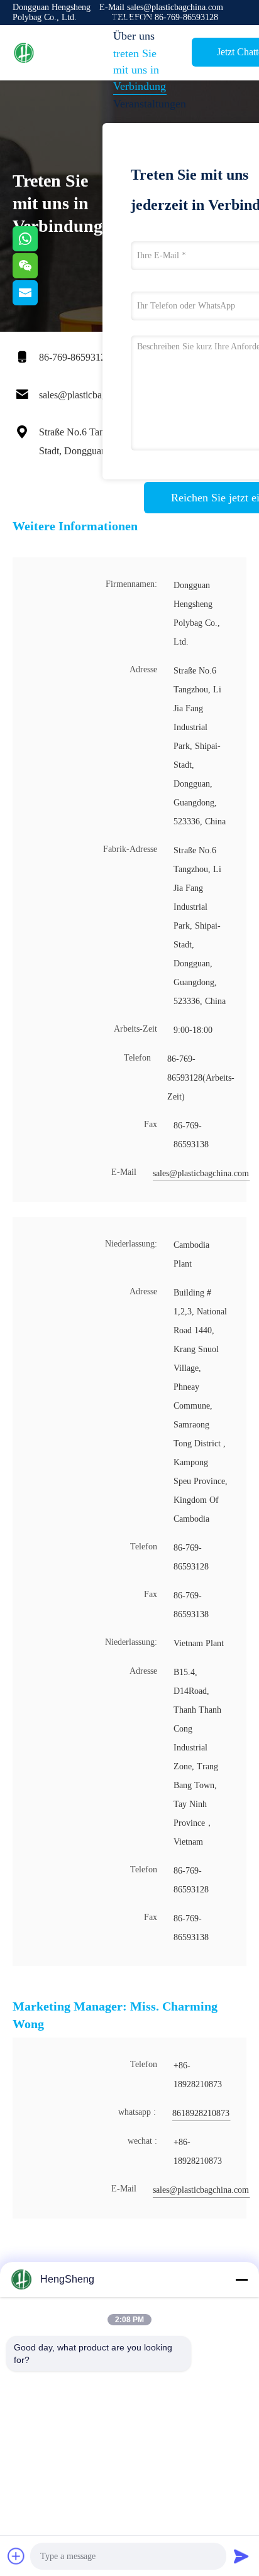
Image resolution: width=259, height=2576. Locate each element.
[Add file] (16, 2556)
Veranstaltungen (145, 104)
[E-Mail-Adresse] (41, 302)
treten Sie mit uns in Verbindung (140, 70)
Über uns (134, 36)
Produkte (134, 18)
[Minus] (241, 2279)
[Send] (241, 2556)
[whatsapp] (41, 248)
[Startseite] (63, 53)
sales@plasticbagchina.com (93, 395)
